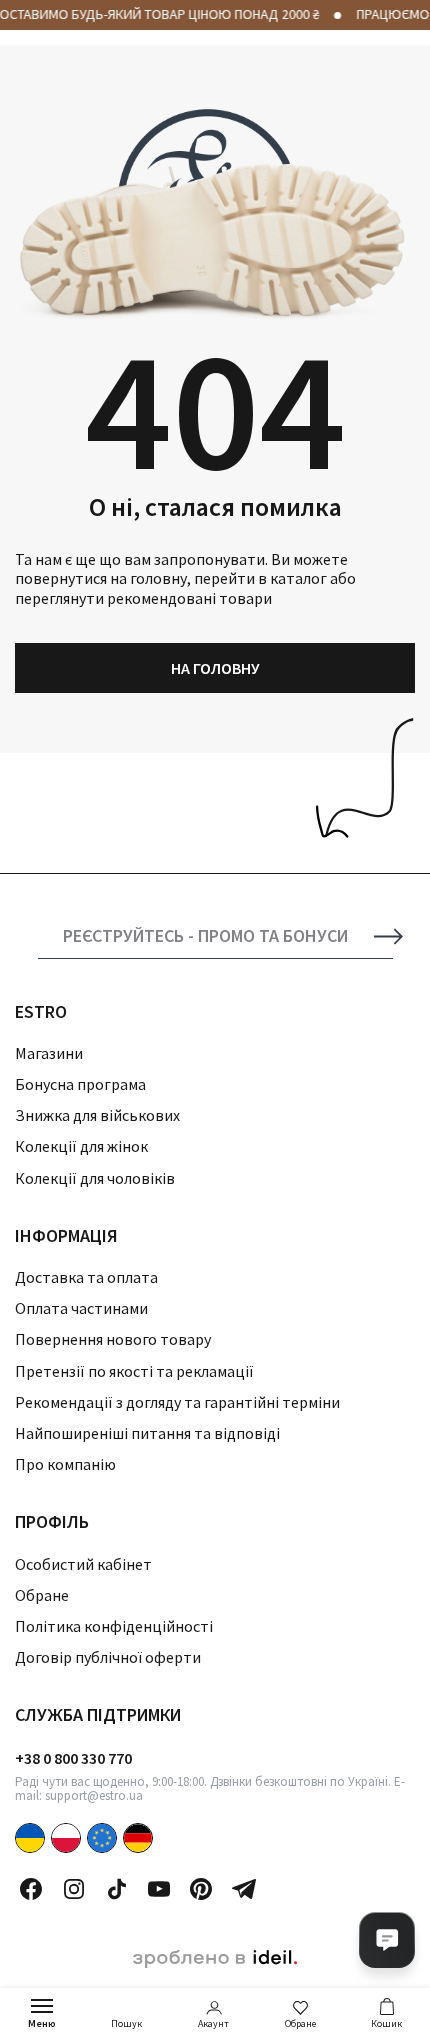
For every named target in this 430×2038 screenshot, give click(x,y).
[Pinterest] (201, 1889)
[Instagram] (74, 1889)
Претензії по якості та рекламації (134, 1371)
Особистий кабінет (83, 1564)
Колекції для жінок (81, 1146)
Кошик (386, 2023)
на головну (215, 668)
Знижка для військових (97, 1115)
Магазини (49, 1053)
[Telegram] (244, 1889)
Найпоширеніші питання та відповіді (147, 1433)
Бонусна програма (80, 1084)
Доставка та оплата (86, 1277)
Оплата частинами (81, 1308)
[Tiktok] (117, 1889)
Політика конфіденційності (114, 1626)
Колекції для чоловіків (95, 1178)
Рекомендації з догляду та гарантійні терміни (177, 1402)
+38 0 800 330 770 (73, 1758)
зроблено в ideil (215, 1959)
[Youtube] (159, 1889)
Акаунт (213, 2023)
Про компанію (65, 1464)
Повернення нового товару (113, 1339)
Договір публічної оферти (108, 1657)
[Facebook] (31, 1889)
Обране (300, 2023)
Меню (42, 2023)
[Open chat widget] (387, 1940)
